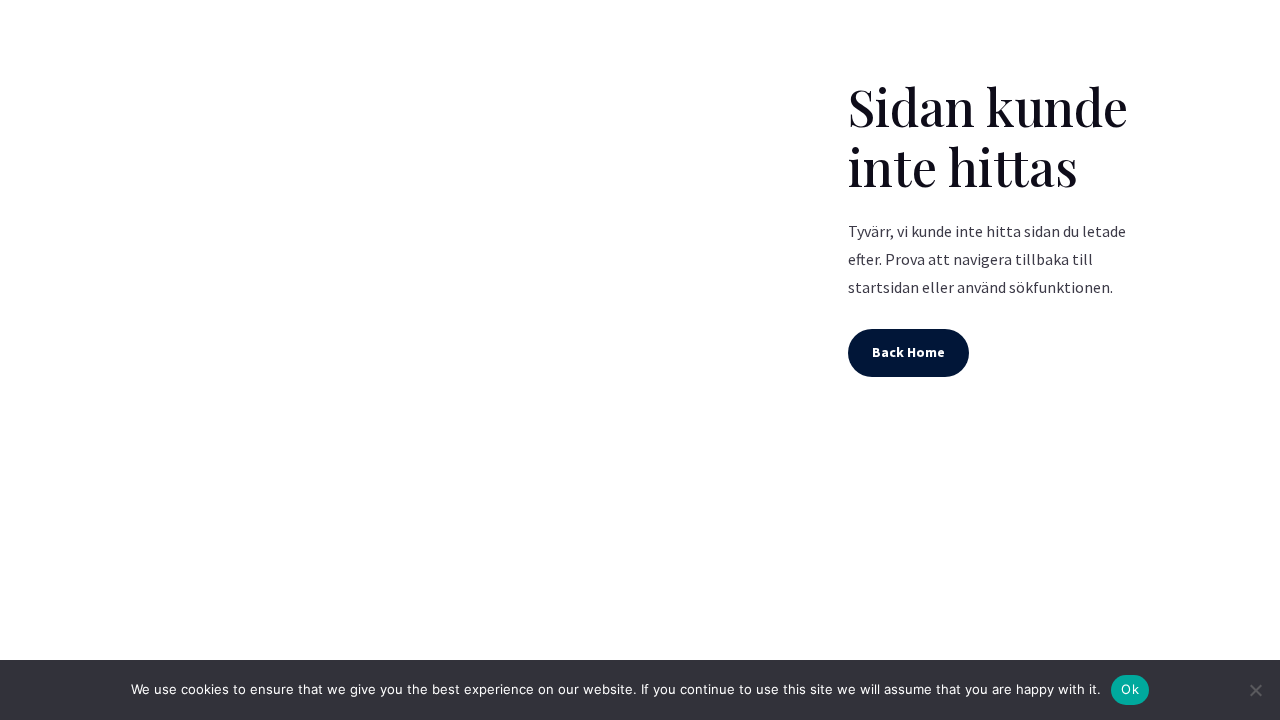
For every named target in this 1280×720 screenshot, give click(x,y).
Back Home (908, 352)
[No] (1255, 690)
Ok (1130, 689)
